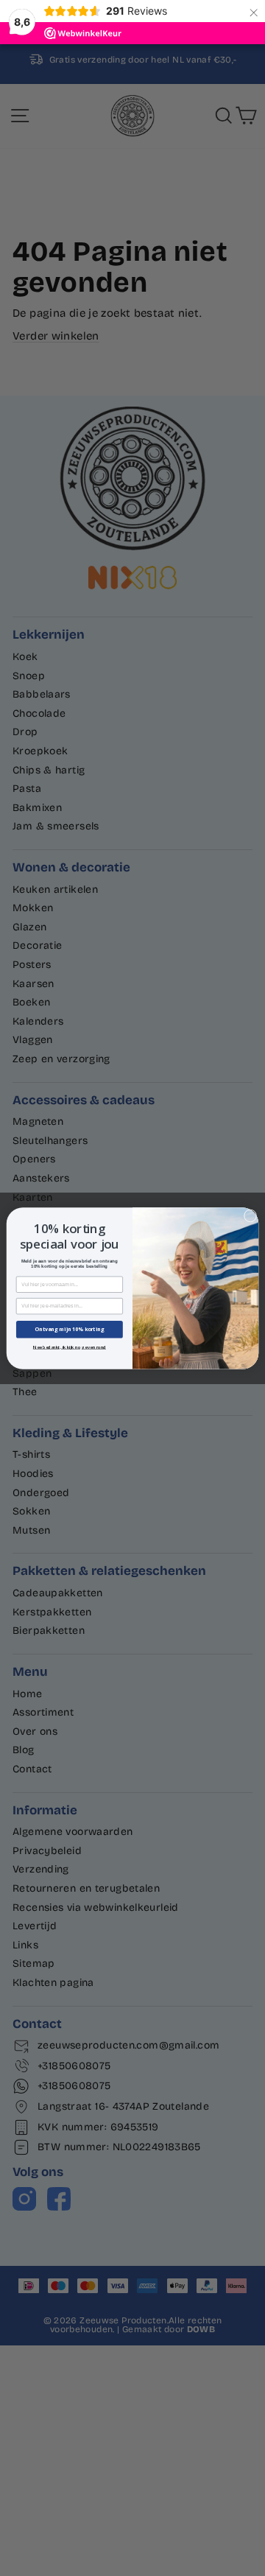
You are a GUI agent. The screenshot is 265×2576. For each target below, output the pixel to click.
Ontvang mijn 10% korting (69, 1329)
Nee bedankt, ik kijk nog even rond (70, 1347)
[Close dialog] (250, 1215)
